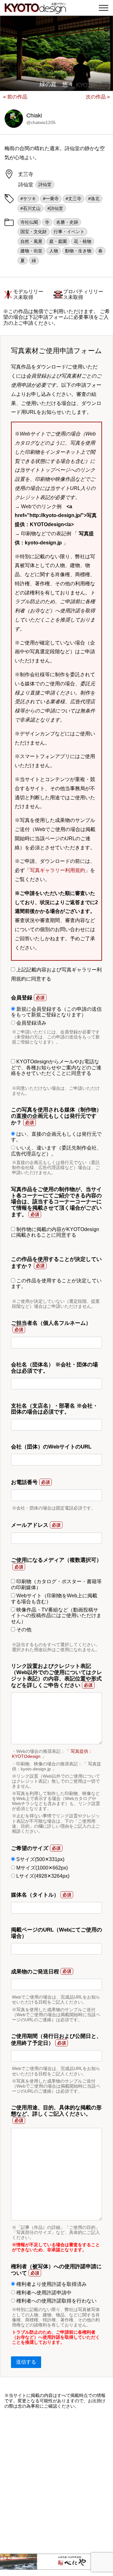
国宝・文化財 (34, 232)
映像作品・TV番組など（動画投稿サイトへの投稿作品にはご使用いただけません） (56, 1616)
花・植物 (83, 241)
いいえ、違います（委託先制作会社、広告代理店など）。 (56, 1151)
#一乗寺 (51, 199)
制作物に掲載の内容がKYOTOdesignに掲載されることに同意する (55, 1232)
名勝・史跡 (67, 222)
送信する (26, 2362)
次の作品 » (98, 97)
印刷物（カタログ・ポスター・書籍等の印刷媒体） (56, 1584)
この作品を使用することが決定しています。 (56, 1283)
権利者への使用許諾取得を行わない (56, 2301)
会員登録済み (31, 1023)
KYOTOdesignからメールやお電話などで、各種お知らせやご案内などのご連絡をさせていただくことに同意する (56, 1067)
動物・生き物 (78, 251)
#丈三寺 (73, 199)
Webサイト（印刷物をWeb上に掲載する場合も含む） (54, 1598)
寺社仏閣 (29, 222)
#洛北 (94, 199)
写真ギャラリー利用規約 (57, 870)
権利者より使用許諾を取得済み (51, 2284)
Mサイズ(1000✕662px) (41, 1868)
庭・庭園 (58, 241)
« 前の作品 (15, 97)
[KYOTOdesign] (35, 10)
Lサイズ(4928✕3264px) (42, 1876)
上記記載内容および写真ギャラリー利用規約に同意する (56, 974)
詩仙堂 (45, 184)
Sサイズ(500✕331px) (40, 1859)
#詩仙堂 (55, 208)
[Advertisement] (56, 2481)
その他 (23, 1630)
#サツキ (28, 199)
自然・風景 (31, 241)
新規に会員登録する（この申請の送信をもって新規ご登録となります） (56, 1012)
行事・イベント (69, 232)
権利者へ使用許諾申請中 (43, 2293)
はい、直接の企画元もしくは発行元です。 (56, 1137)
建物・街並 (31, 251)
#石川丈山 (30, 208)
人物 (54, 251)
